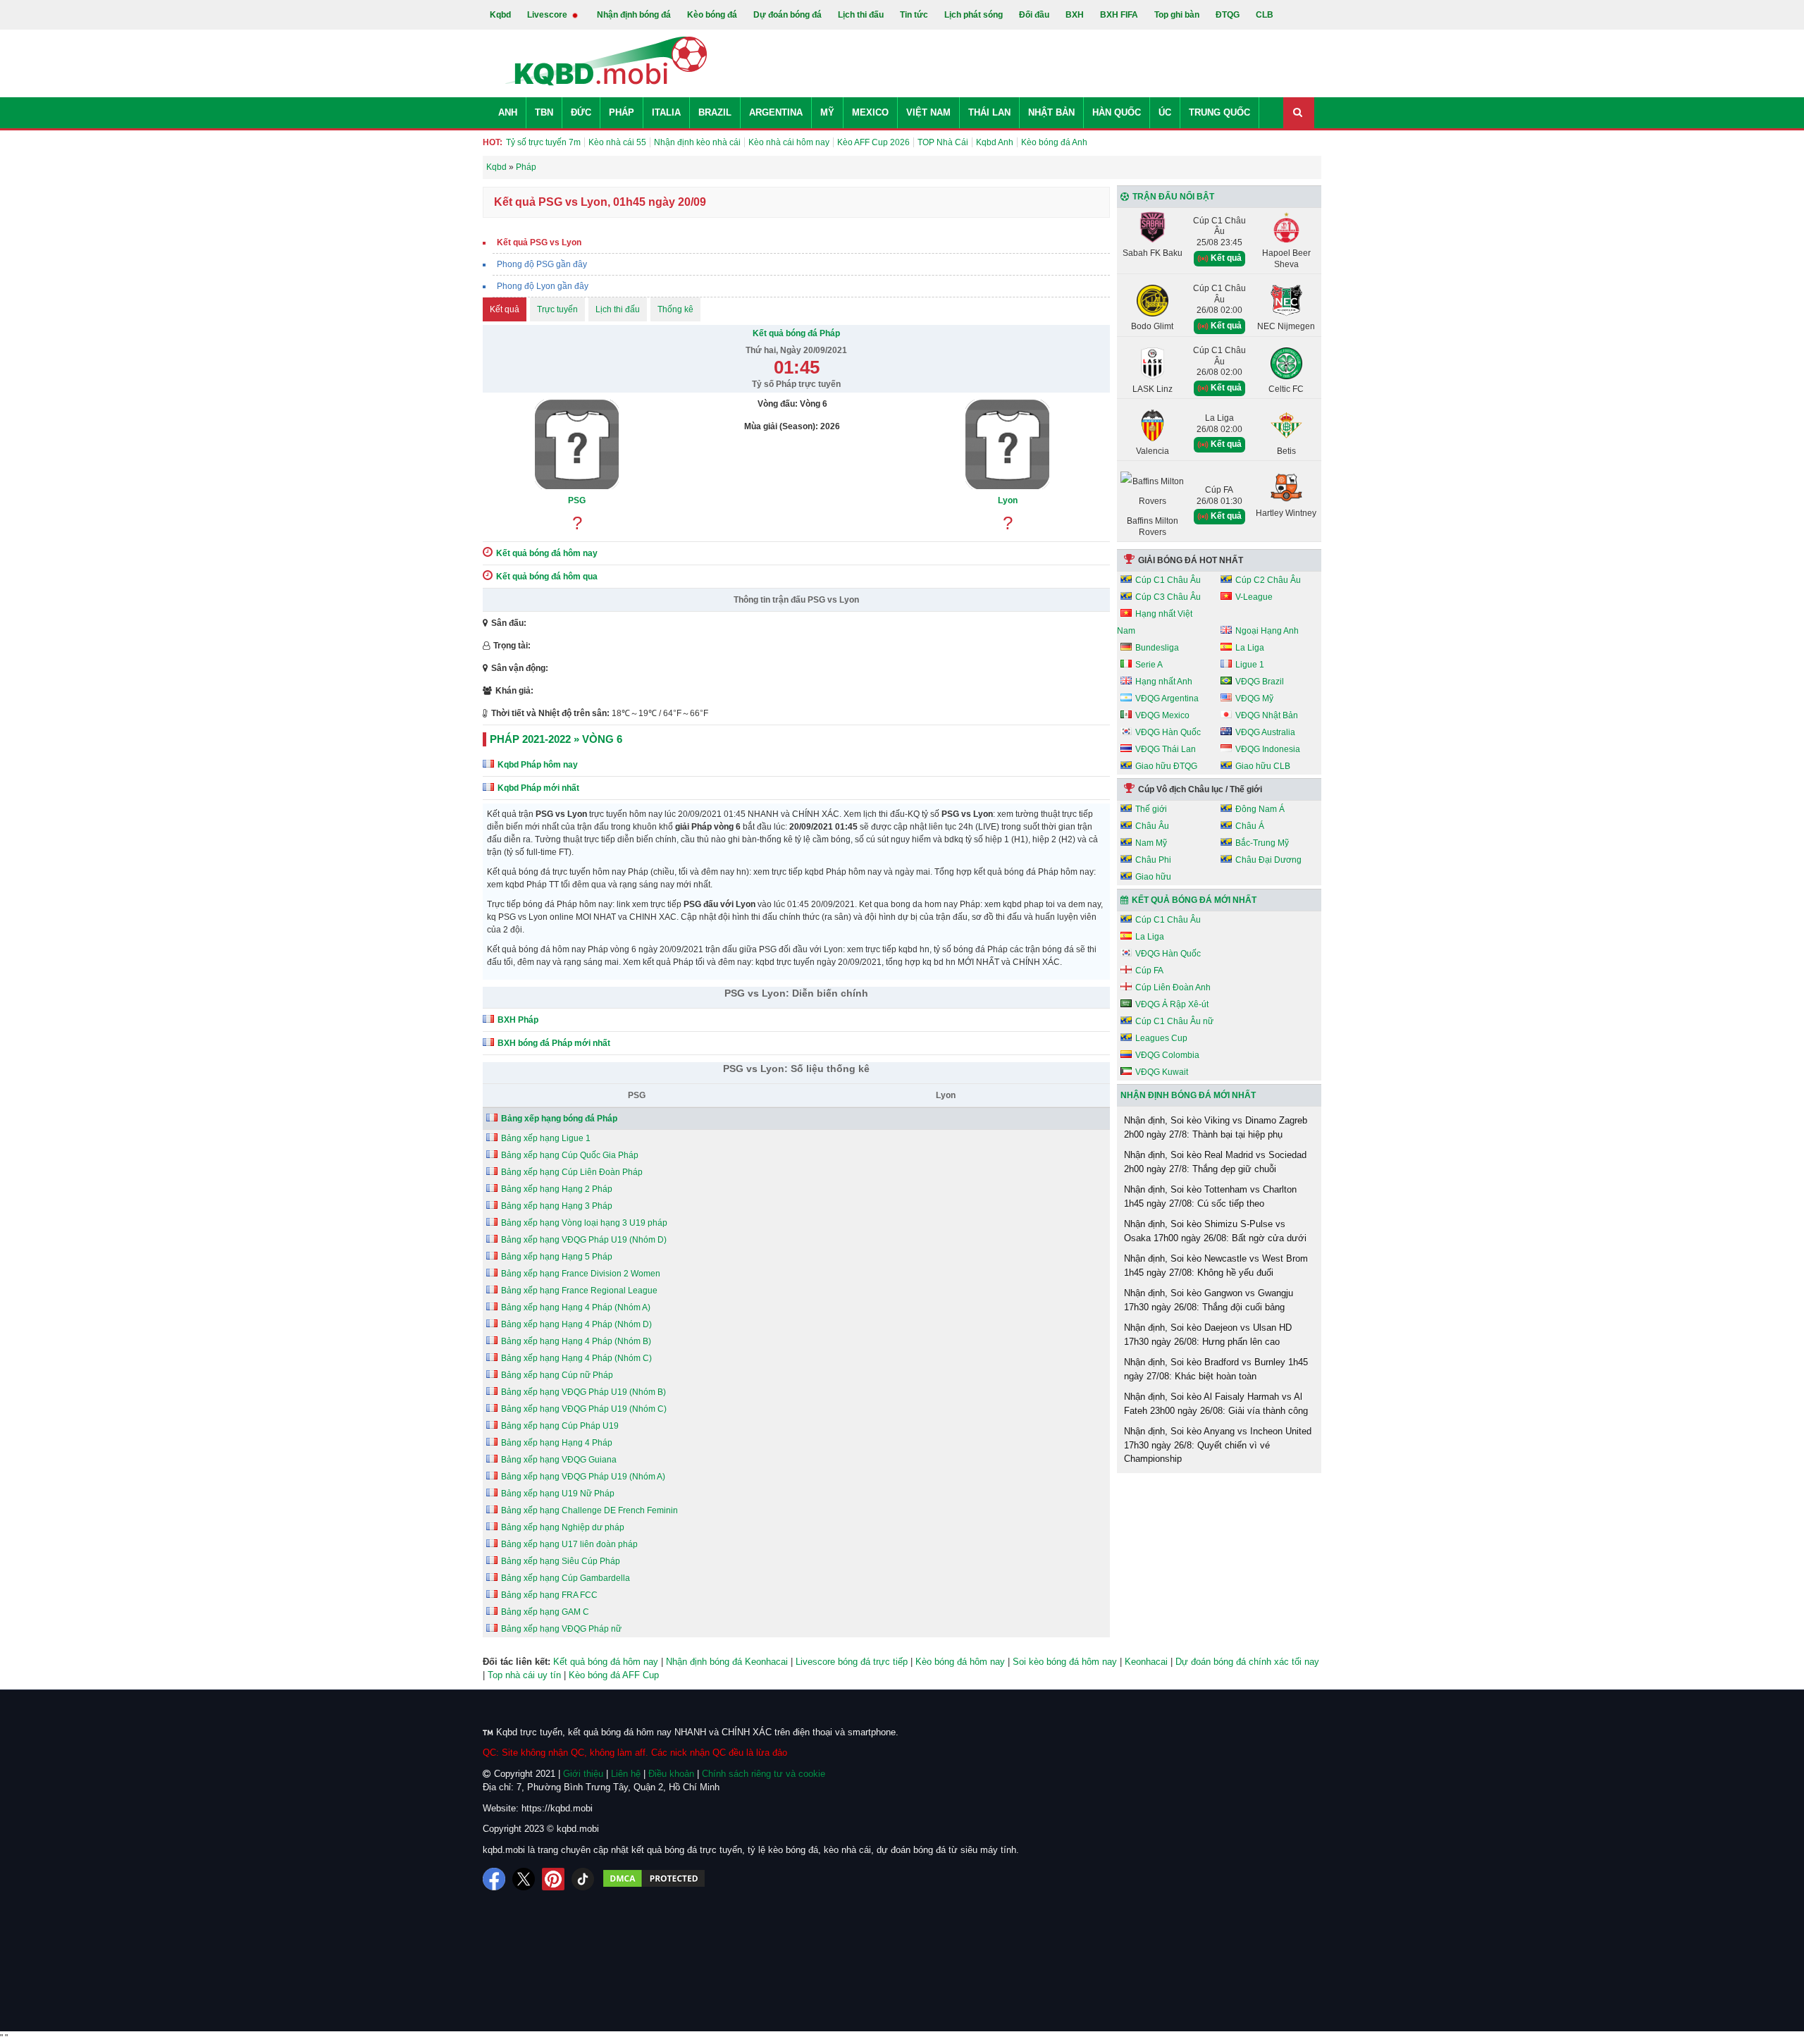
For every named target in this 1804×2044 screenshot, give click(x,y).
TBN (544, 112)
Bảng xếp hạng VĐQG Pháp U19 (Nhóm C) (584, 1409)
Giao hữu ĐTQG (1166, 766)
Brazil (715, 112)
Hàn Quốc (1117, 112)
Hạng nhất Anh (1164, 682)
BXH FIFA (1119, 15)
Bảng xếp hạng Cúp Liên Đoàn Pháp (572, 1172)
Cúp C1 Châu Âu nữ (1174, 1021)
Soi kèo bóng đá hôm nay (1065, 1662)
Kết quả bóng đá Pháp (796, 333)
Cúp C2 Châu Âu (1268, 580)
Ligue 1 (1250, 665)
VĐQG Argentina (1167, 698)
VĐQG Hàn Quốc (1168, 732)
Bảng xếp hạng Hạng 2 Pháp (557, 1189)
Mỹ (827, 112)
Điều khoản (671, 1774)
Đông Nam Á (1260, 809)
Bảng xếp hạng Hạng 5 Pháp (557, 1257)
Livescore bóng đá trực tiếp (852, 1662)
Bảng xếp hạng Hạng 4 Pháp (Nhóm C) (576, 1358)
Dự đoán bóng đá (787, 15)
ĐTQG (1228, 15)
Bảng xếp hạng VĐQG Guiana (559, 1460)
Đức (581, 112)
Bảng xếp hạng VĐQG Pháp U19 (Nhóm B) (583, 1392)
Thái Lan (989, 112)
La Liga (1250, 648)
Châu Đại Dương (1268, 860)
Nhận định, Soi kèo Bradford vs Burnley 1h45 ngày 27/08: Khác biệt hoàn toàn (1216, 1369)
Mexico (870, 112)
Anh (508, 112)
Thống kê (675, 309)
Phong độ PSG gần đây (542, 264)
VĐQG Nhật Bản (1267, 715)
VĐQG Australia (1265, 732)
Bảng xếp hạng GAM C (545, 1612)
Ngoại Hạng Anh (1267, 631)
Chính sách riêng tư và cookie (764, 1774)
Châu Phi (1153, 860)
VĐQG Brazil (1260, 682)
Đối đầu (1034, 15)
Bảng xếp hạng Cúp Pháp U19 (560, 1426)
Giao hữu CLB (1263, 766)
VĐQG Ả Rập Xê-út (1172, 1004)
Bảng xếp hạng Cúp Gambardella (566, 1578)
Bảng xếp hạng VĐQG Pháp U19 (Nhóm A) (583, 1477)
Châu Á (1250, 826)
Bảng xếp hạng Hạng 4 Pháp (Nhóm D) (576, 1324)
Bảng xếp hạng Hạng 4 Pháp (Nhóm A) (576, 1307)
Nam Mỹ (1151, 843)
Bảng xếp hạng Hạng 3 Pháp (557, 1206)
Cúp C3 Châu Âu (1168, 597)
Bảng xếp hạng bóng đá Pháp (559, 1119)
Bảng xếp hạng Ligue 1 (546, 1138)
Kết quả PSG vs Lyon (539, 242)
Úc (1165, 112)
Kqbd (500, 15)
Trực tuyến (557, 309)
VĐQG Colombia (1167, 1055)
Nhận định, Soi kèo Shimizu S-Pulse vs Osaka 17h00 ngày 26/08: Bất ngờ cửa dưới (1215, 1231)
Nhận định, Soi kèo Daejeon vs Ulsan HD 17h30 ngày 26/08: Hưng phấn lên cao (1208, 1335)
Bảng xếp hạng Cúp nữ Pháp (557, 1375)
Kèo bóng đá (712, 15)
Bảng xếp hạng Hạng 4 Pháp (557, 1443)
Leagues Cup (1161, 1038)
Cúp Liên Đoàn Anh (1173, 987)
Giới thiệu (583, 1774)
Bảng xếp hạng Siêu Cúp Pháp (561, 1561)
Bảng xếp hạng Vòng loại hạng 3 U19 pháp (584, 1223)
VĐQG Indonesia (1268, 749)
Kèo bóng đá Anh (1054, 142)
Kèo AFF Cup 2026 (873, 142)
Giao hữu (1153, 877)
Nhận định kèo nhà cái (697, 142)
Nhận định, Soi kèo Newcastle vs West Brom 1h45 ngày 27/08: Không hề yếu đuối (1216, 1266)
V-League (1254, 597)
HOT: (493, 142)
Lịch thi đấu (861, 15)
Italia (666, 112)
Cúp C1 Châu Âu (1168, 580)
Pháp (622, 112)
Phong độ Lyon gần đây (543, 286)
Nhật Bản (1051, 112)
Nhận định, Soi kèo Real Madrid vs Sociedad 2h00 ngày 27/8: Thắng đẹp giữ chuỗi (1215, 1162)
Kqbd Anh (995, 142)
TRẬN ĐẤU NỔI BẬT (1173, 197)
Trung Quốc (1219, 112)
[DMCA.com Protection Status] (654, 1879)
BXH (1075, 15)
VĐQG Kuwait (1162, 1072)
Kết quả (505, 309)
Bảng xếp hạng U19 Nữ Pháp (558, 1494)
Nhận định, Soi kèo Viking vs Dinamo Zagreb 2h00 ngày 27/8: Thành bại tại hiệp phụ (1216, 1127)
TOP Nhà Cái (943, 142)
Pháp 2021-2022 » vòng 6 (556, 739)
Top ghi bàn (1177, 15)
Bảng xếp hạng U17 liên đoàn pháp (569, 1544)
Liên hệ (626, 1774)
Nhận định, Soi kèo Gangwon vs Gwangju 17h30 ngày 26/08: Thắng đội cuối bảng (1209, 1300)
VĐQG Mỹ (1254, 698)
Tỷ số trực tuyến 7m (543, 142)
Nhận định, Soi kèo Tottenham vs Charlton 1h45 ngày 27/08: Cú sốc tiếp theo (1210, 1196)
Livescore (548, 15)
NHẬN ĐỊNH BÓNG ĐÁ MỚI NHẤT (1188, 1095)
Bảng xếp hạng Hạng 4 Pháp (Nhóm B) (576, 1341)
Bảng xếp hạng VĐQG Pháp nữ (561, 1629)
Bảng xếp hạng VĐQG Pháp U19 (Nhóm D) (584, 1240)
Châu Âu (1152, 826)
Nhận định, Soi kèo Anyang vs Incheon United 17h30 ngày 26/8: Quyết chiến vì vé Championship (1218, 1445)
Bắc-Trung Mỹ (1262, 843)
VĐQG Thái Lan (1166, 749)
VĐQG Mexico (1162, 715)
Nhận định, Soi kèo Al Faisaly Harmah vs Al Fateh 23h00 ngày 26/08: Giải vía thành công (1216, 1404)
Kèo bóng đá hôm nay (960, 1662)
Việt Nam (928, 112)
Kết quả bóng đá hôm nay (606, 1662)
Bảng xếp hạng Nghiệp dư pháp (563, 1527)
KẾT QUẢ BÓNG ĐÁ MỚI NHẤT (1194, 900)
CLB (1265, 15)
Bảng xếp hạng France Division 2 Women (581, 1274)
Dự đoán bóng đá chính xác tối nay (1247, 1662)
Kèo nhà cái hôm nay (789, 142)
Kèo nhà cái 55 (617, 142)
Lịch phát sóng (974, 15)
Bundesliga (1157, 648)
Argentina (776, 112)
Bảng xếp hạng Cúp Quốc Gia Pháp (570, 1155)
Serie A (1149, 665)
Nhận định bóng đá (634, 15)
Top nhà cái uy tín (524, 1675)
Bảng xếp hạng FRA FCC (549, 1595)
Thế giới (1151, 809)
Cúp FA (1149, 971)
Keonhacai (1146, 1662)
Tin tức (914, 15)
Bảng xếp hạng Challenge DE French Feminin (589, 1510)
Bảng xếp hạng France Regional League (579, 1291)
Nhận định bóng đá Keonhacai (727, 1662)
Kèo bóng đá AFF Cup (614, 1675)
